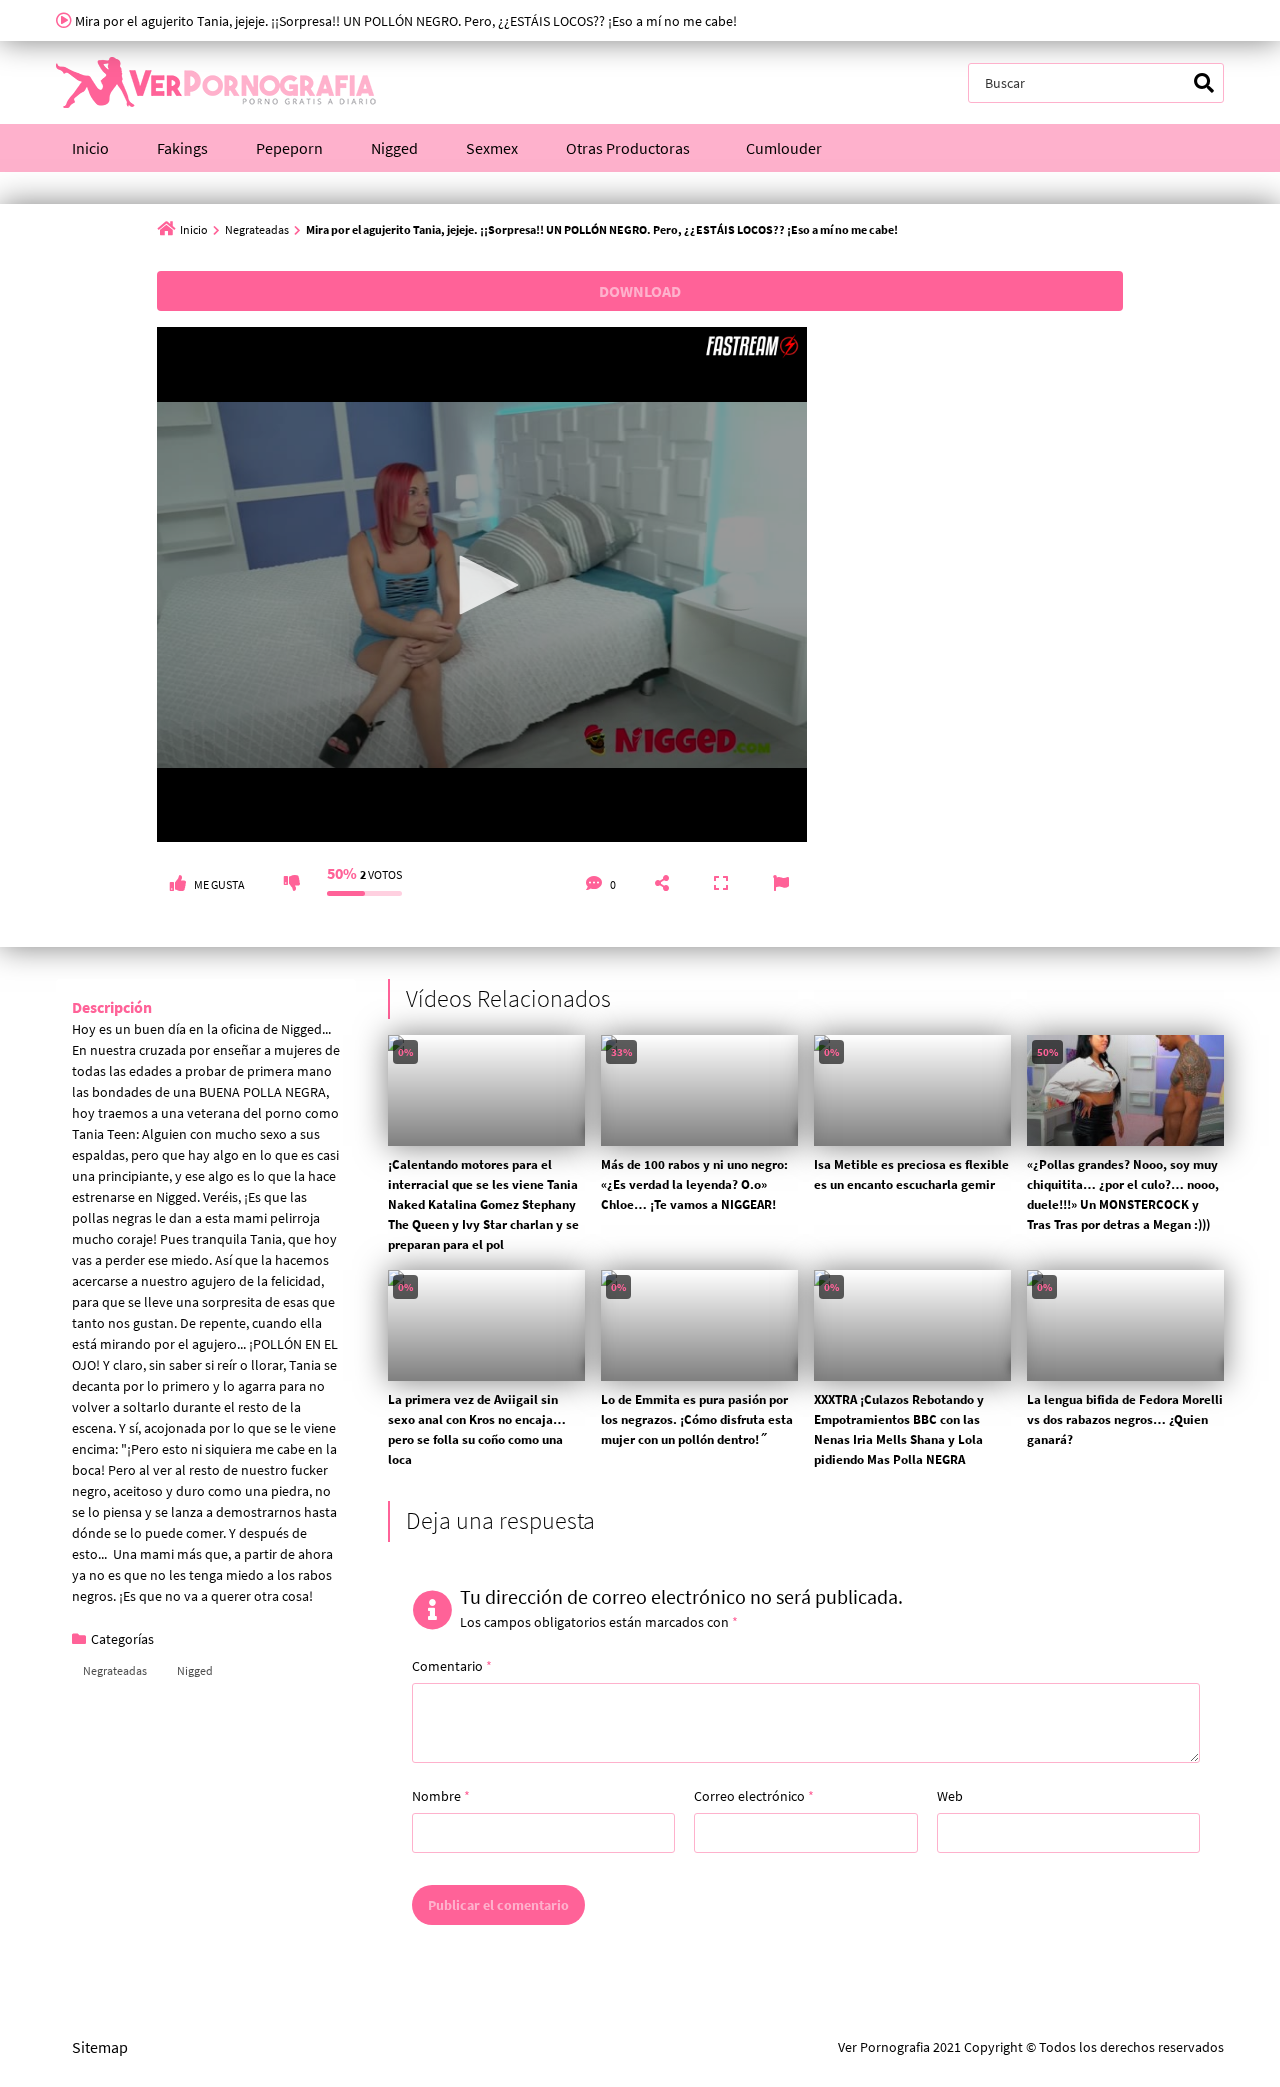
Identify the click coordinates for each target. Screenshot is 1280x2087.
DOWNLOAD (640, 291)
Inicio (90, 148)
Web (950, 1796)
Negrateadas (257, 229)
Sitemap (100, 2047)
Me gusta (219, 884)
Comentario (452, 1666)
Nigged (394, 148)
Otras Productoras (628, 148)
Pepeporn (289, 148)
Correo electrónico (754, 1796)
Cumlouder (784, 148)
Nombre (441, 1796)
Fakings (182, 148)
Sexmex (492, 148)
